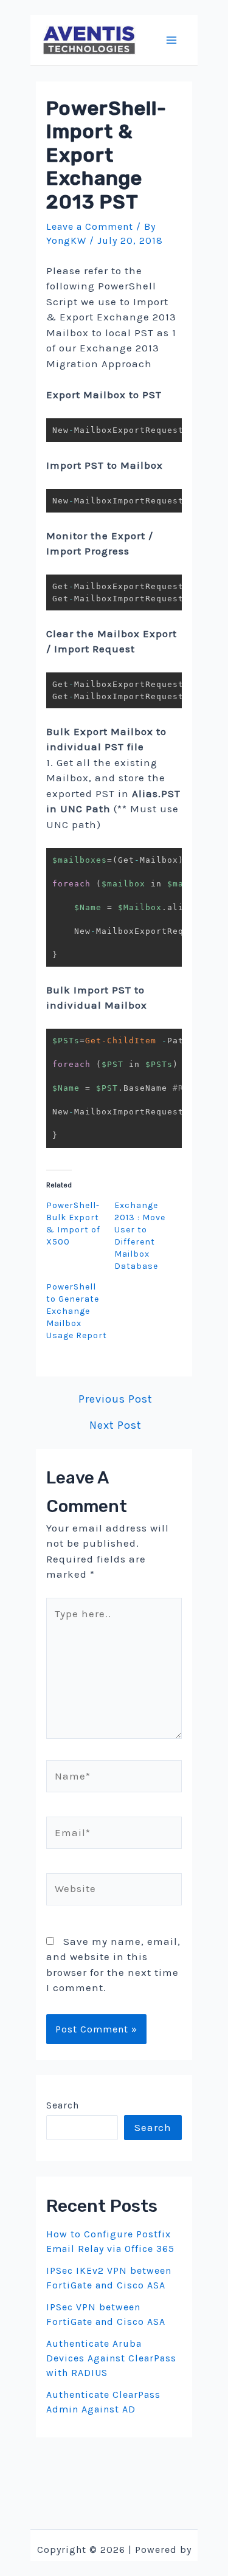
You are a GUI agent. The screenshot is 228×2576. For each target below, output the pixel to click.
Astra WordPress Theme (114, 2565)
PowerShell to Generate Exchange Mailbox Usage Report (77, 1311)
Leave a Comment (90, 226)
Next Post (116, 1425)
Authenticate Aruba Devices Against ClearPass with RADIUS (111, 2358)
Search (63, 2105)
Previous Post (116, 1399)
